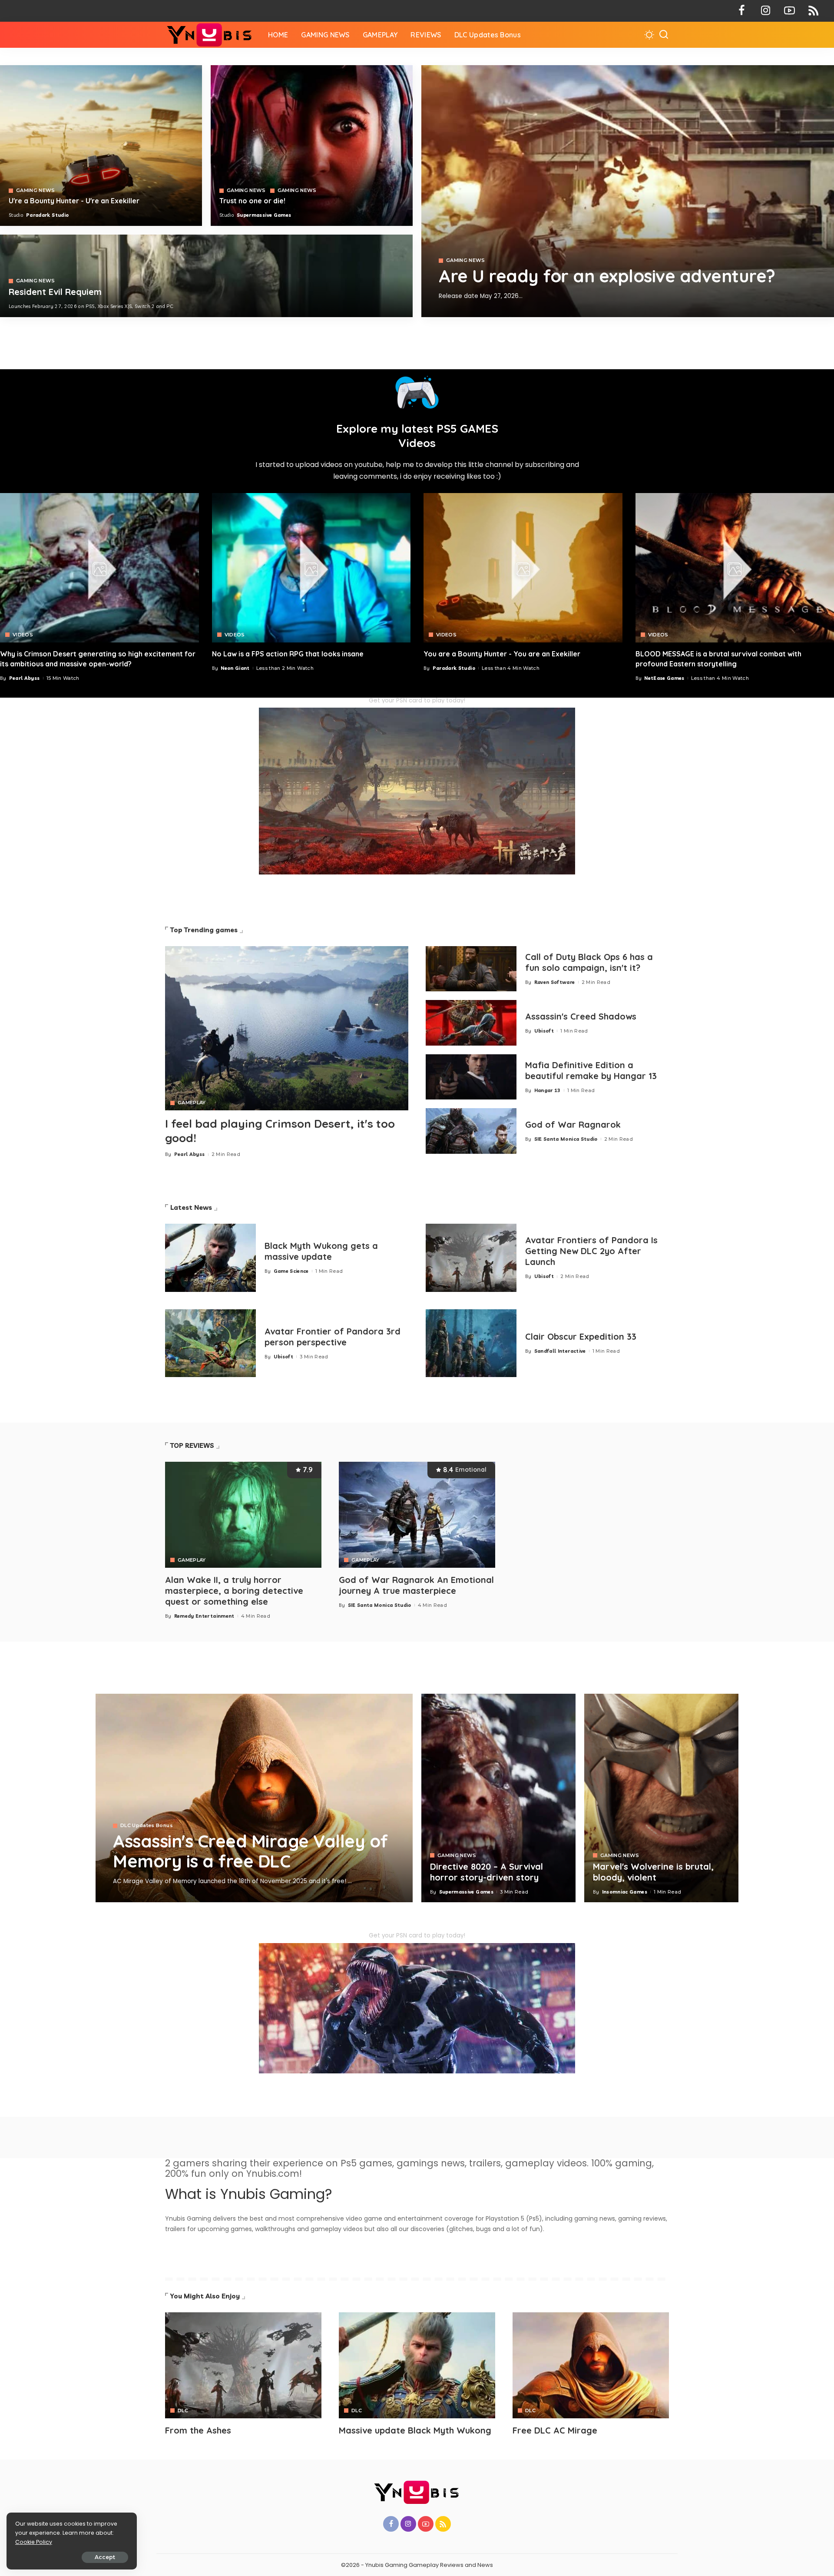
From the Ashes (198, 2430)
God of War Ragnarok (573, 1124)
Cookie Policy (34, 2542)
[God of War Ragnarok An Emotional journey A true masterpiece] (417, 1515)
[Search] (664, 35)
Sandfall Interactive (560, 1351)
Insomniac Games (625, 1892)
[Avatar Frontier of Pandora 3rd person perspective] (210, 1343)
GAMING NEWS (466, 260)
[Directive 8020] (312, 146)
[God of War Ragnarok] (471, 1131)
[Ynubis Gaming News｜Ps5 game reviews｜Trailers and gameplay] (210, 35)
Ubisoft (544, 1031)
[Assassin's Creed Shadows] (471, 1023)
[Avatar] (243, 2365)
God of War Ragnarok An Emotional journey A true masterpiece (416, 1585)
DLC (183, 2411)
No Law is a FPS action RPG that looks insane (288, 654)
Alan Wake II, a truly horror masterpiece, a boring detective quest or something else (234, 1591)
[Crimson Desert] (99, 568)
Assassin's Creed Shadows (581, 1016)
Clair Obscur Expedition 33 (581, 1336)
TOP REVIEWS (192, 1445)
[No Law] (311, 568)
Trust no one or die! (252, 201)
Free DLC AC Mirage (555, 2430)
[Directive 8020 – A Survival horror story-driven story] (498, 1798)
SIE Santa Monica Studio (566, 1139)
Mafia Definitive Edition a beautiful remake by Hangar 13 (591, 1070)
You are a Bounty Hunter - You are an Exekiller (502, 654)
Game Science (291, 1271)
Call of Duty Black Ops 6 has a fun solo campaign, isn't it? (589, 962)
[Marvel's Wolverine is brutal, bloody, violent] (661, 1798)
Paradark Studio (47, 215)
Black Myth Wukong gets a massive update (321, 1251)
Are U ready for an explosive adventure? (607, 276)
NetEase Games (664, 678)
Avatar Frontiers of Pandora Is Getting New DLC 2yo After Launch (591, 1251)
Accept (105, 2557)
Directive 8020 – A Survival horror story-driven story (486, 1872)
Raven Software (555, 982)
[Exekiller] (628, 191)
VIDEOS (23, 635)
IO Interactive (476, 310)
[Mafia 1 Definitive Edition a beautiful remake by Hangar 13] (471, 1077)
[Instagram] (766, 11)
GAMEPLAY (192, 1103)
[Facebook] (742, 11)
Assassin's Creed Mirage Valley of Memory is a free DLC (250, 1851)
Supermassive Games (264, 215)
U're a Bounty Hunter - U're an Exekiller (74, 201)
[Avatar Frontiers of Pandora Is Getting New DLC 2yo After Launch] (471, 1258)
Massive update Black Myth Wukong (415, 2430)
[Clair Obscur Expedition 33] (471, 1343)
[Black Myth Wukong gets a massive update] (210, 1258)
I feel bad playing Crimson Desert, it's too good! (280, 1131)
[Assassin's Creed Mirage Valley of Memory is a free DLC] (254, 1798)
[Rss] (813, 11)
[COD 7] (206, 276)
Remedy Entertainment (204, 1616)
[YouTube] (789, 11)
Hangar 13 (548, 1090)
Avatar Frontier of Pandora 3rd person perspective (333, 1337)
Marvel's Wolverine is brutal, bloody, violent (653, 1872)
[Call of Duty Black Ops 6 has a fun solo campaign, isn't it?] (471, 969)
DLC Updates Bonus (147, 1826)
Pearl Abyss (25, 678)
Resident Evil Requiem (55, 292)
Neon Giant (235, 668)
